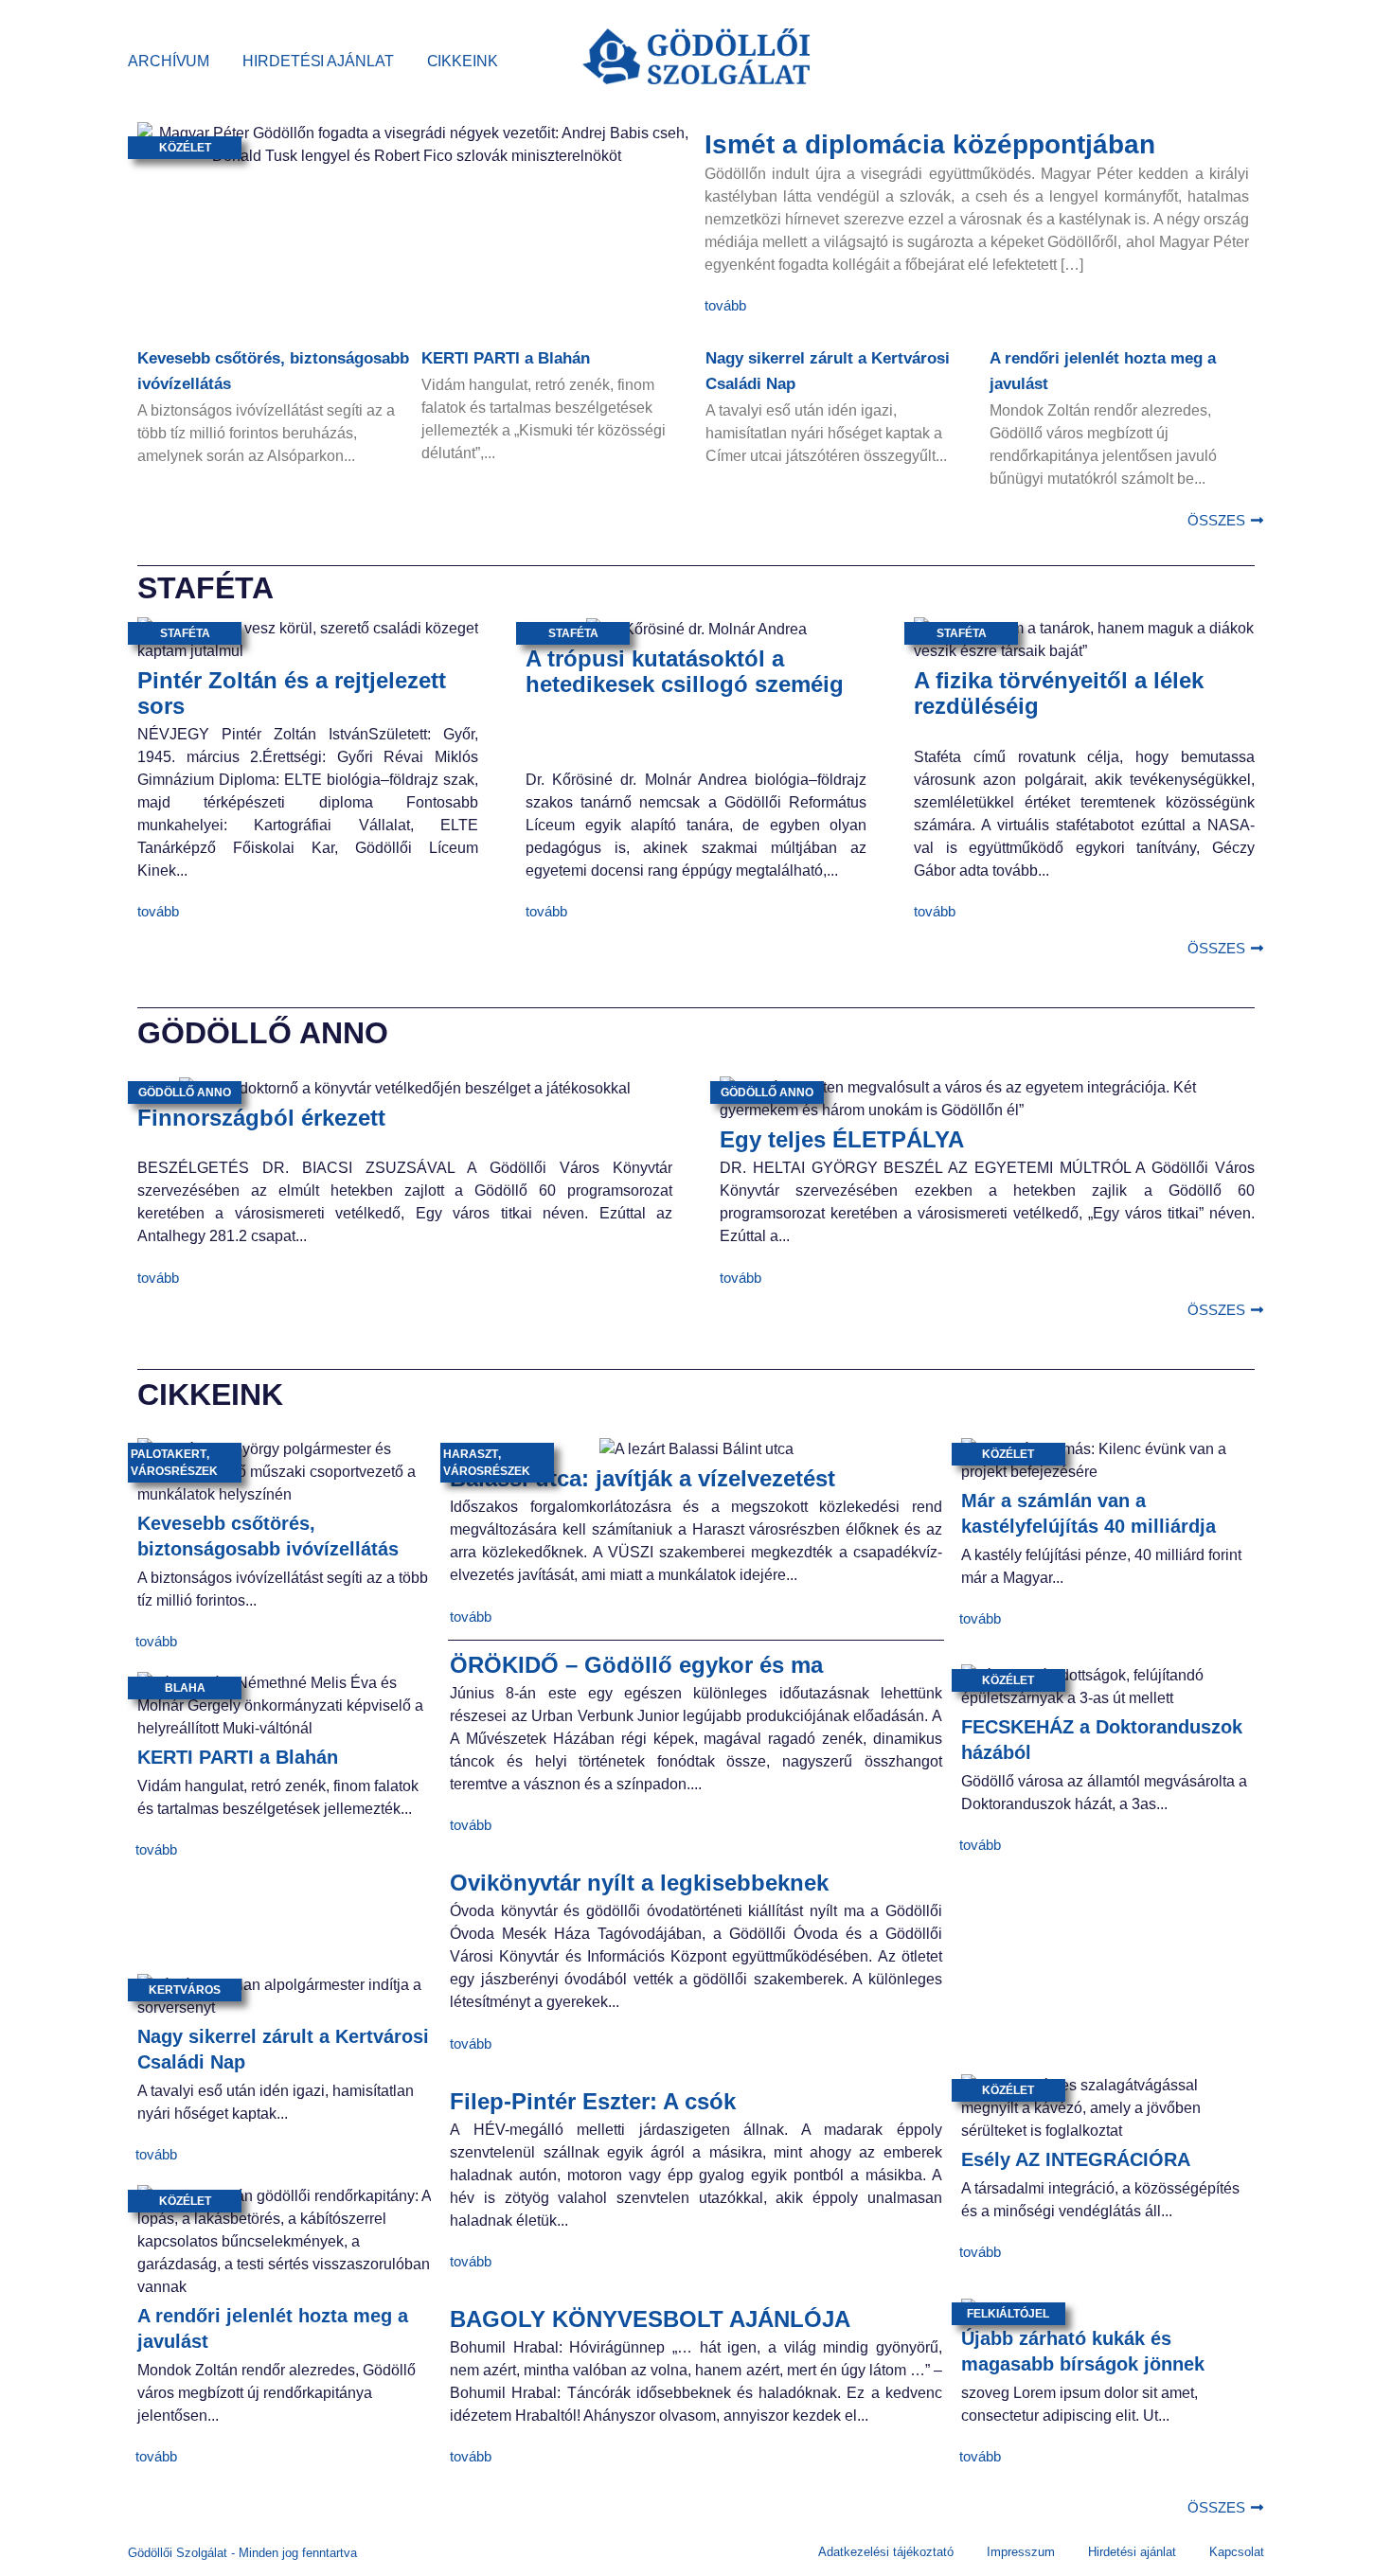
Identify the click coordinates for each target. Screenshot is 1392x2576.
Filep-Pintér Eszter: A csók (593, 2101)
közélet (185, 148)
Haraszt (471, 1454)
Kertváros (185, 1990)
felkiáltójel (1008, 2314)
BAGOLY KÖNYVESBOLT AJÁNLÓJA (650, 2319)
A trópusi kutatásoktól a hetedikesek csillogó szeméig (685, 671)
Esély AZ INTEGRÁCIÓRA (1076, 2159)
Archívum (169, 61)
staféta (185, 633)
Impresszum (1021, 2552)
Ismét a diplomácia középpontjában (930, 144)
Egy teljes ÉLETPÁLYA (842, 1139)
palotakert (169, 1454)
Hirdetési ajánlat (318, 61)
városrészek (174, 1471)
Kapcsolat (1237, 2552)
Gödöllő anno (185, 1093)
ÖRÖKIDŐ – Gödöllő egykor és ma (636, 1665)
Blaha (185, 1688)
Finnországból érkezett (261, 1118)
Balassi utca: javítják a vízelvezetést (642, 1478)
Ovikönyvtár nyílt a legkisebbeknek (639, 1883)
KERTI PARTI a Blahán (506, 358)
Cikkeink (463, 61)
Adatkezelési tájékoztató (886, 2552)
